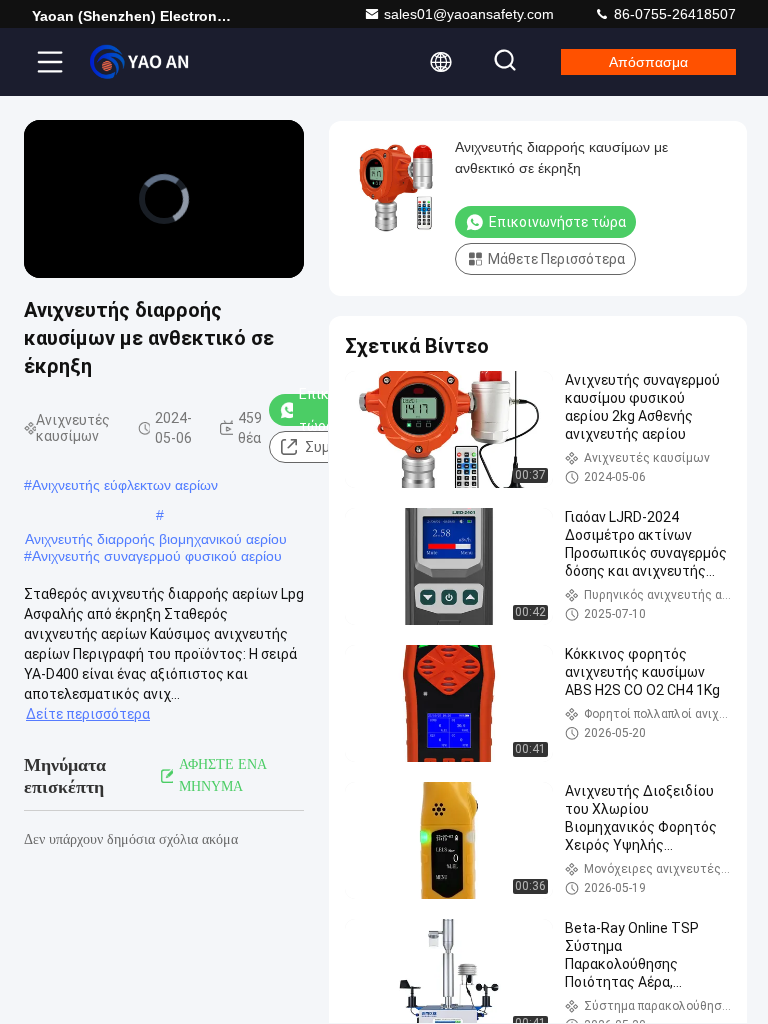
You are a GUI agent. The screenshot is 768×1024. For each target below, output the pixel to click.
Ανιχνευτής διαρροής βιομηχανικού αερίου (156, 539)
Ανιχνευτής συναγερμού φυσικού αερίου (157, 556)
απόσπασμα (648, 62)
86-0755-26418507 (673, 14)
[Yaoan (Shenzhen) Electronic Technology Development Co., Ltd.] (139, 62)
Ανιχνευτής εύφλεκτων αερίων (125, 485)
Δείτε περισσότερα (88, 714)
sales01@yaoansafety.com (469, 14)
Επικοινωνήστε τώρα (557, 222)
